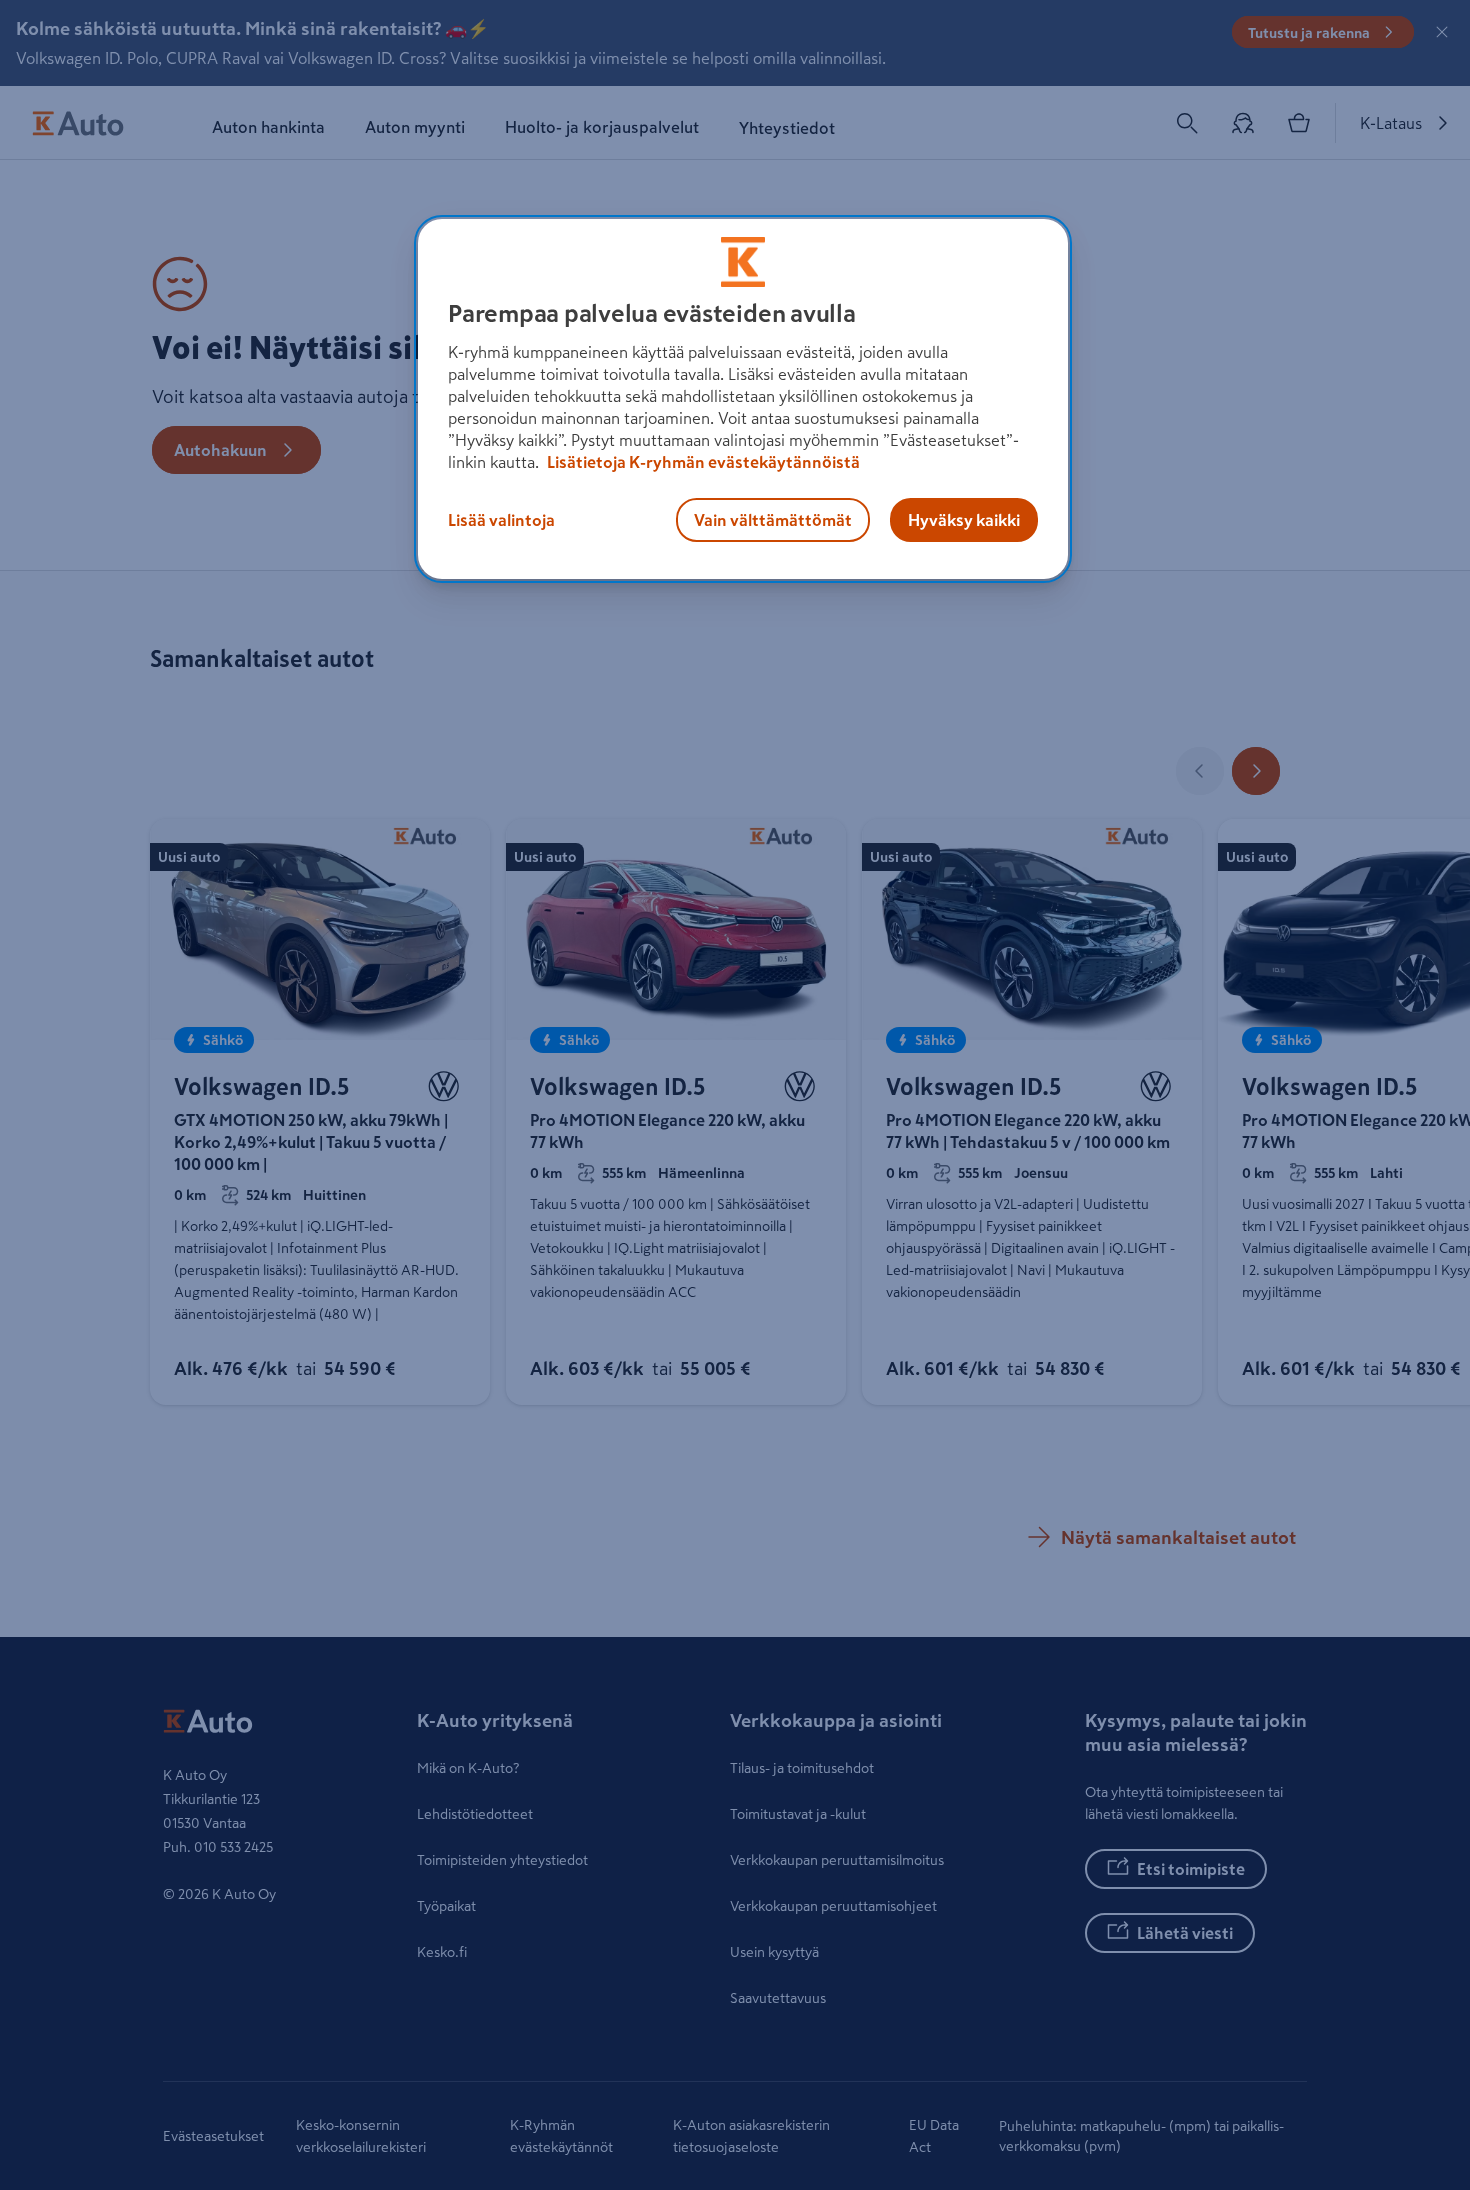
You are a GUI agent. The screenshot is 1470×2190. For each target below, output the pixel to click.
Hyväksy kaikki (964, 520)
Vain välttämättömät (773, 520)
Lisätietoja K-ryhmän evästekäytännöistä (702, 462)
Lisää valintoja (501, 520)
